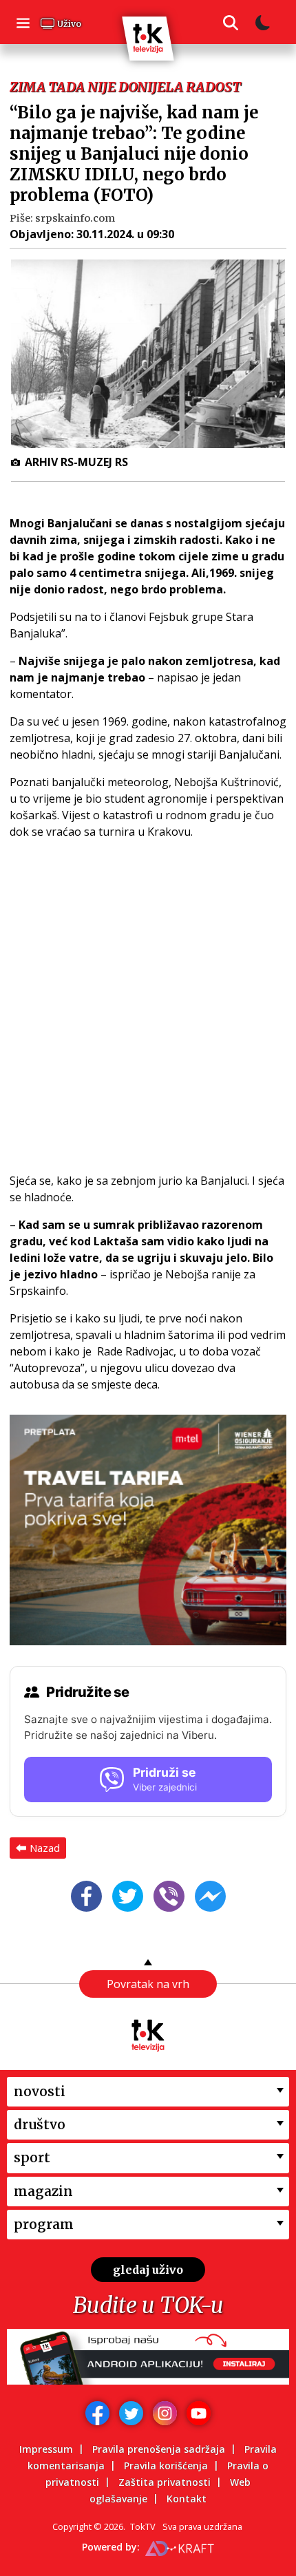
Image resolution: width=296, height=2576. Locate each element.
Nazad (45, 1848)
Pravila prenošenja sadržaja (159, 2449)
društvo (40, 2124)
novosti (40, 2091)
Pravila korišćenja (166, 2466)
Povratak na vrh (148, 1984)
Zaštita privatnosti (165, 2482)
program (44, 2224)
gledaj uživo (148, 2270)
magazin (43, 2190)
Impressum (46, 2449)
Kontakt (187, 2499)
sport (32, 2157)
